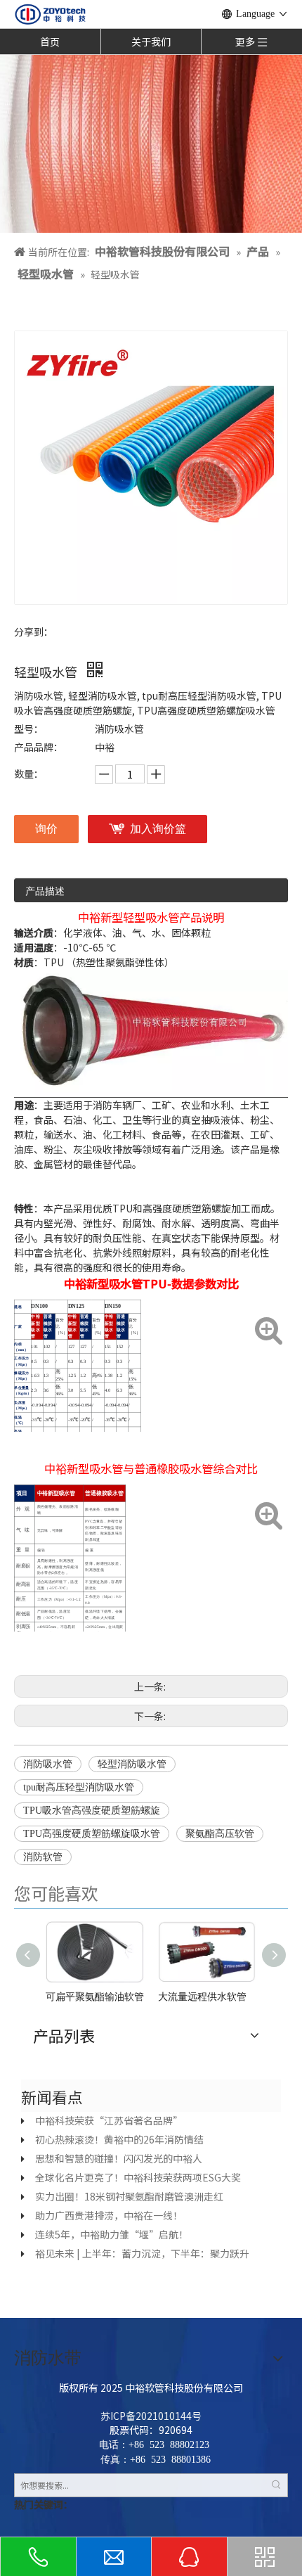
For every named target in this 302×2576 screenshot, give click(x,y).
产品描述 (45, 891)
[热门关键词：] (276, 2485)
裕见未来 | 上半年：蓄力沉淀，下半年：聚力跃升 (142, 2253)
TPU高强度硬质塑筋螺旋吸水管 (92, 1834)
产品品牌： (39, 747)
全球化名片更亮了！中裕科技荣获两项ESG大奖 (138, 2177)
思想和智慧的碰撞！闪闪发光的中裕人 (119, 2158)
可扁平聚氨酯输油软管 (95, 1997)
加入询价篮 (158, 829)
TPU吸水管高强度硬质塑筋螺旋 (92, 1811)
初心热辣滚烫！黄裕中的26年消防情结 (119, 2139)
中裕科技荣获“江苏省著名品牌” (109, 2120)
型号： (29, 729)
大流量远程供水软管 (202, 1997)
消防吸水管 (48, 1764)
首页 (50, 41)
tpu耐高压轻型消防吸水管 (79, 1787)
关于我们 (151, 41)
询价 (46, 829)
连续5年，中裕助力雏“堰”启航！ (112, 2234)
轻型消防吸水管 (132, 1764)
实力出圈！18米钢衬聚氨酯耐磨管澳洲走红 (129, 2196)
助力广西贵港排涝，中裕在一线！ (109, 2215)
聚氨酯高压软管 (220, 1834)
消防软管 (43, 1857)
